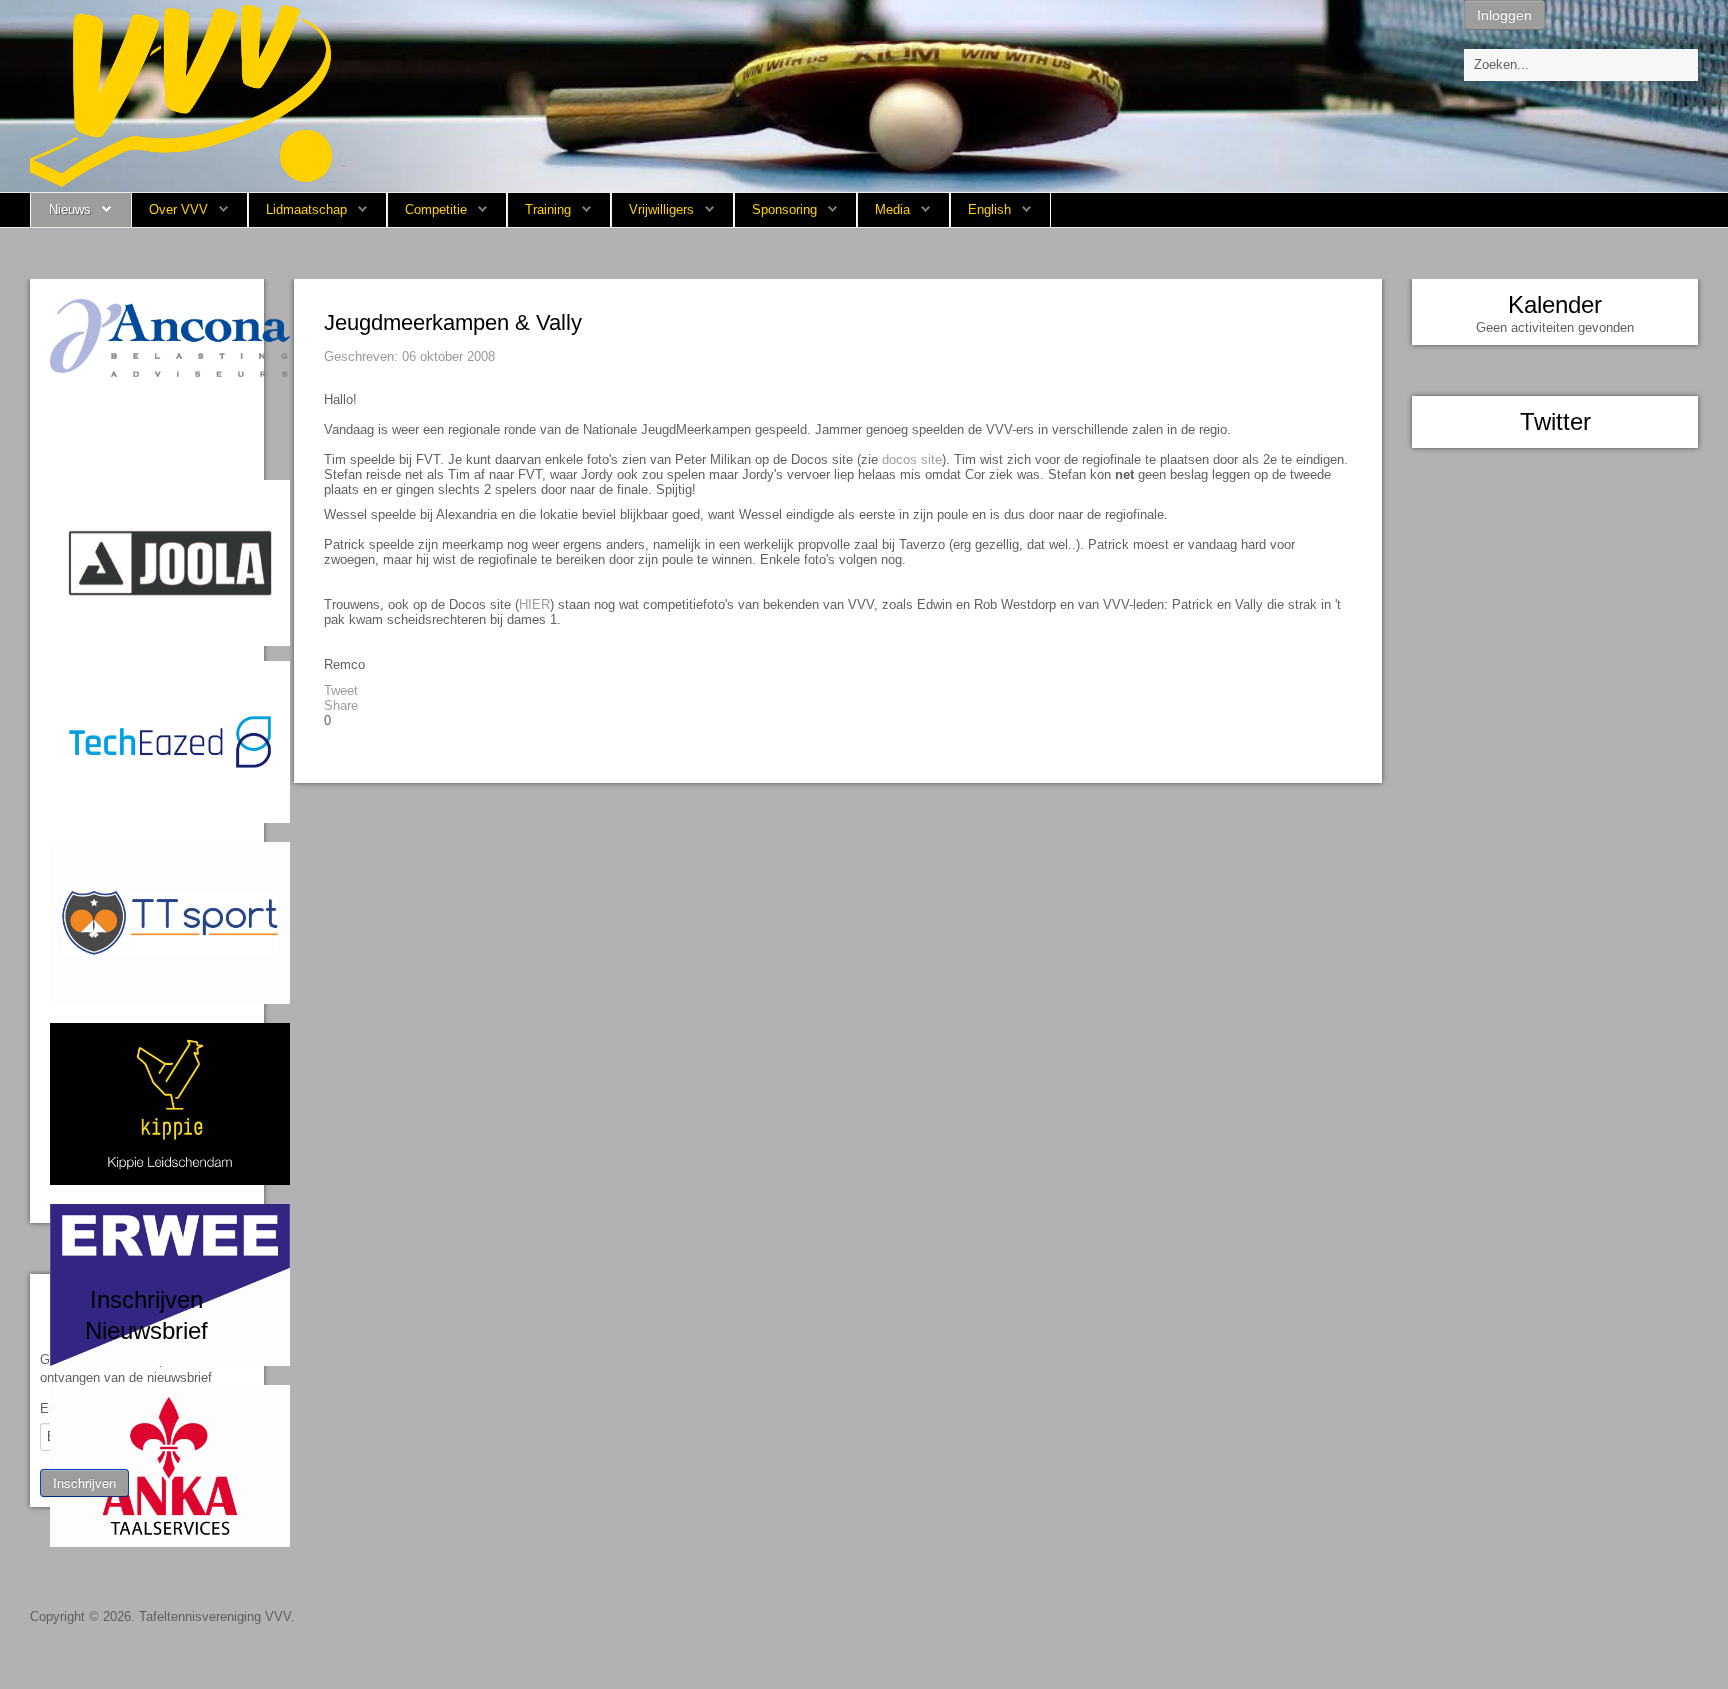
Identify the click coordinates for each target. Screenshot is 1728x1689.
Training (548, 209)
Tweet (341, 690)
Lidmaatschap (306, 209)
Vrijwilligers (661, 209)
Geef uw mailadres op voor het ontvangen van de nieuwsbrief (128, 1368)
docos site (912, 459)
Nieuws (70, 209)
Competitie (436, 209)
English (989, 209)
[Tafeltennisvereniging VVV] (181, 94)
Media (892, 209)
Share (341, 705)
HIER (534, 604)
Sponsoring (784, 209)
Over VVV (178, 209)
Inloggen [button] (1504, 15)
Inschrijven (84, 1482)
